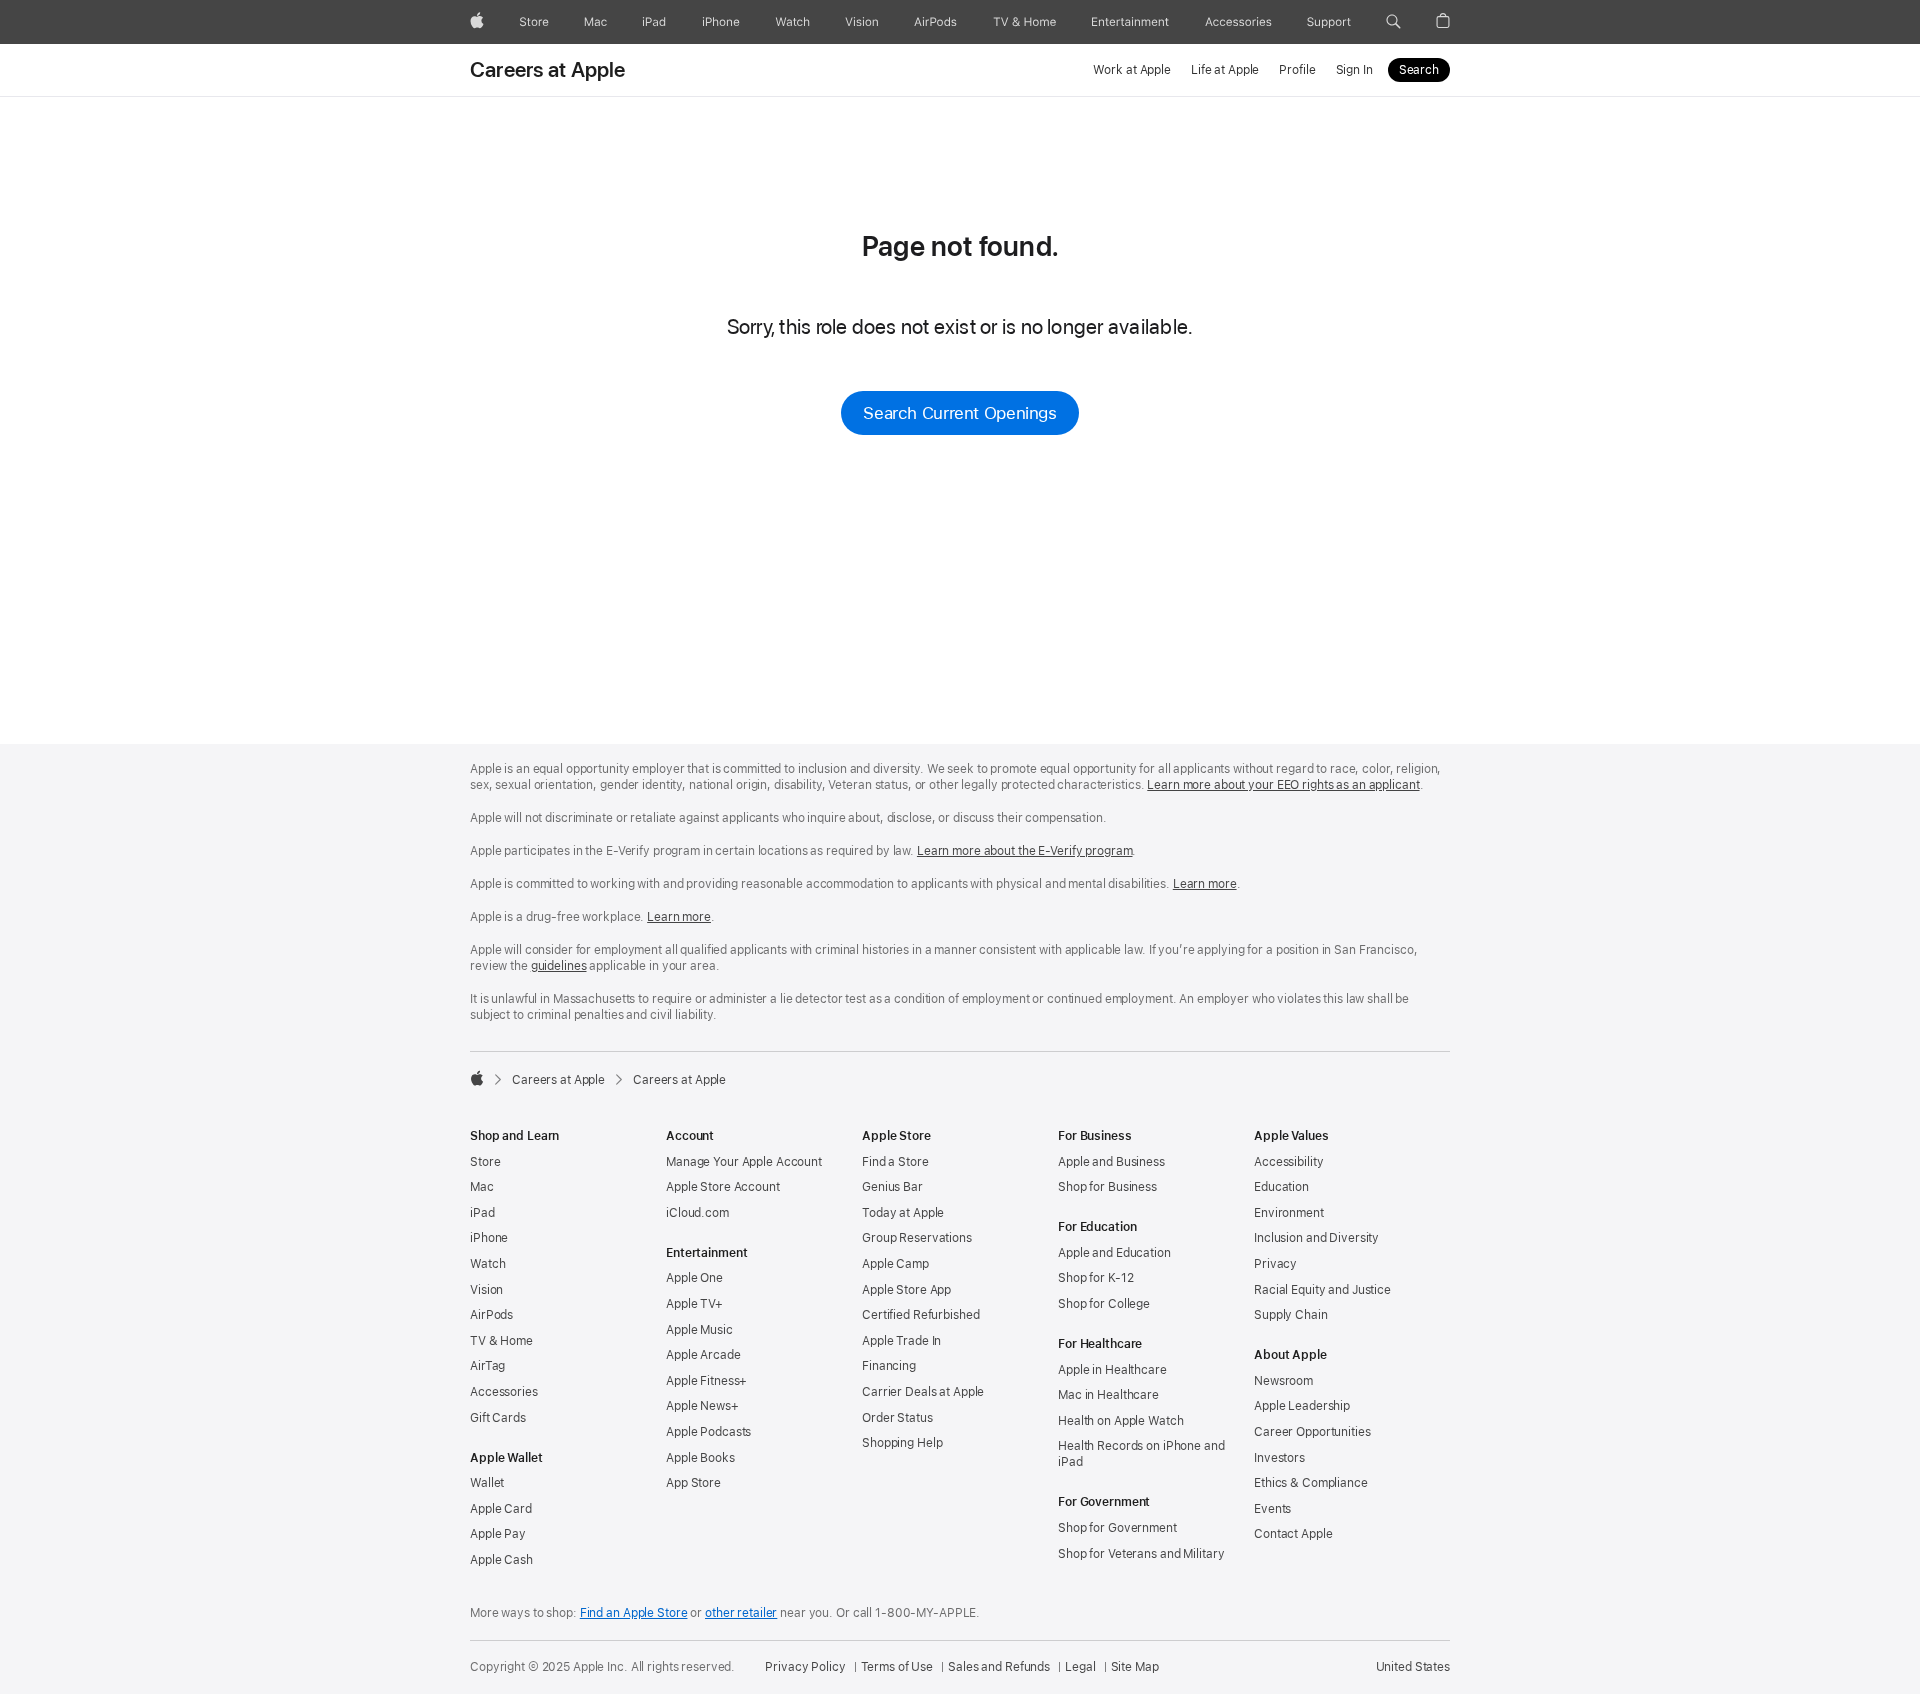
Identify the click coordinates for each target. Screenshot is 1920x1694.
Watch (487, 1264)
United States (1413, 1667)
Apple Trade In (901, 1341)
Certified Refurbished (920, 1315)
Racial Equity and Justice (1322, 1290)
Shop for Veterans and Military (1141, 1554)
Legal (1080, 1667)
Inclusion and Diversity (1316, 1238)
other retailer (741, 1613)
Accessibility (1288, 1162)
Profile (1297, 70)
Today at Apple (903, 1213)
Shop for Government (1117, 1528)
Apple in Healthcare (1112, 1370)
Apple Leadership (1302, 1406)
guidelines (559, 966)
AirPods (491, 1315)
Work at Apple (1131, 70)
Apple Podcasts (708, 1432)
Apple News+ (702, 1406)
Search (1419, 70)
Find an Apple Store (634, 1613)
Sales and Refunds (999, 1667)
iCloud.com (697, 1213)
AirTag (487, 1366)
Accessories (504, 1392)
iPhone (489, 1238)
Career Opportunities (1312, 1432)
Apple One (694, 1278)
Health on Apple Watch (1120, 1421)
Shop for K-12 (1095, 1278)
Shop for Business (1107, 1187)
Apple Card (501, 1509)
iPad (482, 1213)
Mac (482, 1187)
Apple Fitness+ (706, 1381)
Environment (1289, 1213)
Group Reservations (917, 1238)
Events (1272, 1509)
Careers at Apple (548, 70)
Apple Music (699, 1330)
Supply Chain (1291, 1315)
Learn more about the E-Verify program (1025, 851)
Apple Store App (906, 1290)
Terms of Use (897, 1667)
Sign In (1354, 70)
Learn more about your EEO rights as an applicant (1283, 785)
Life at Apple (1225, 70)
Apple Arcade (703, 1355)
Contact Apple (1293, 1534)
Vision (486, 1290)
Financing (889, 1366)
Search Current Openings (959, 413)
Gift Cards (498, 1418)
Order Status (897, 1418)
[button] (1393, 22)
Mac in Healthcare (1108, 1395)
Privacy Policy (805, 1667)
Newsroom (1283, 1381)
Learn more (1205, 884)
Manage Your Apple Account (744, 1162)
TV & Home (501, 1341)
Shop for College (1104, 1304)
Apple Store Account (723, 1187)
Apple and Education (1114, 1253)
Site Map (1135, 1667)
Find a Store (895, 1162)
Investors (1279, 1458)
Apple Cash (501, 1560)
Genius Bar (892, 1187)
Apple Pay (498, 1534)
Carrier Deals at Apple (923, 1392)
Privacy (1275, 1264)
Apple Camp (895, 1264)
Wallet (487, 1483)
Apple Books (700, 1458)
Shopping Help (902, 1443)
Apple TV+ (694, 1304)
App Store (693, 1483)
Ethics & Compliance (1311, 1483)
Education (1281, 1187)
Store (485, 1162)
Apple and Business (1111, 1162)
